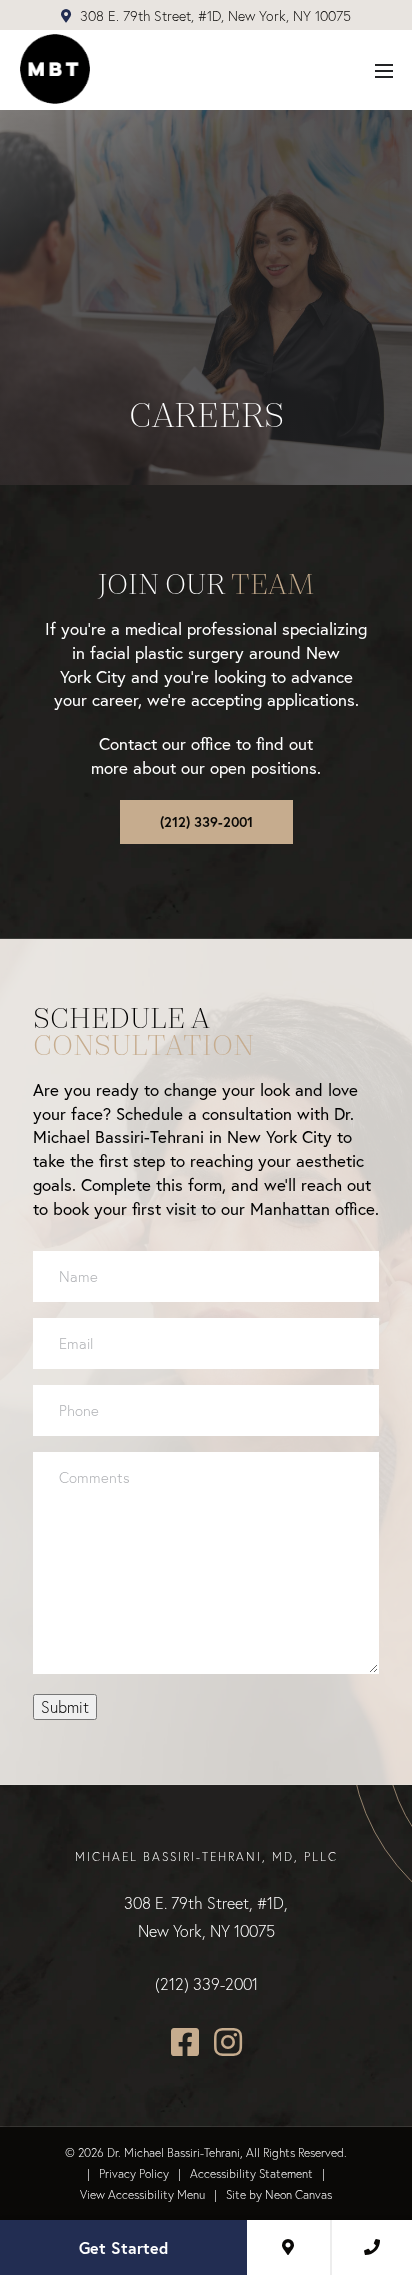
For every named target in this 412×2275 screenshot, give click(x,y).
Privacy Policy (134, 2173)
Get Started (123, 2247)
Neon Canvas (298, 2194)
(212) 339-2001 (206, 822)
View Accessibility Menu (142, 2194)
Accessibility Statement (251, 2173)
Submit (65, 1707)
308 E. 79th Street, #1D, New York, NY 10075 (213, 16)
